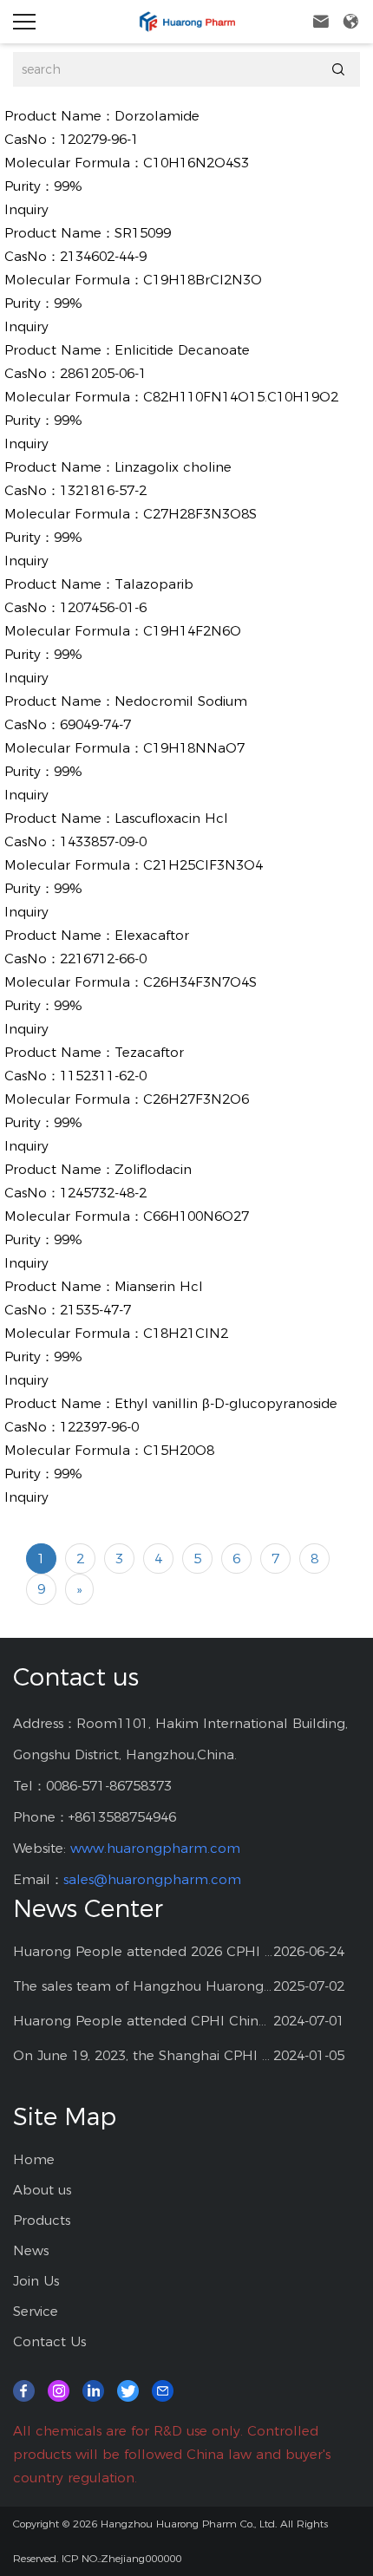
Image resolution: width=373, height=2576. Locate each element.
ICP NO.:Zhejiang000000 (121, 2558)
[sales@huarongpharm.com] (163, 2389)
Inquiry (26, 209)
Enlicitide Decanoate (182, 350)
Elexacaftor (152, 935)
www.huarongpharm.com (155, 1848)
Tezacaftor (149, 1052)
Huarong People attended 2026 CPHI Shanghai (143, 1951)
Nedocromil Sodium (181, 701)
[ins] (59, 2389)
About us (42, 2190)
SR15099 (143, 233)
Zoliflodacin (153, 1169)
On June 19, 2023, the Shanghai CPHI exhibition (143, 2055)
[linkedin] (93, 2389)
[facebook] (24, 2389)
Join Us (36, 2281)
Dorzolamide (157, 116)
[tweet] (128, 2389)
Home (34, 2159)
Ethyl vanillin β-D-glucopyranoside (226, 1403)
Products (42, 2220)
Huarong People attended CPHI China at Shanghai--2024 (143, 2021)
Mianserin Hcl (159, 1286)
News (31, 2250)
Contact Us (49, 2341)
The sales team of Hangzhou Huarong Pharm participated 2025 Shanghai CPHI (143, 1986)
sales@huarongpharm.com (152, 1879)
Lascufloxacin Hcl (171, 818)
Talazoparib (154, 584)
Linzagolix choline (173, 467)
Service (36, 2311)
